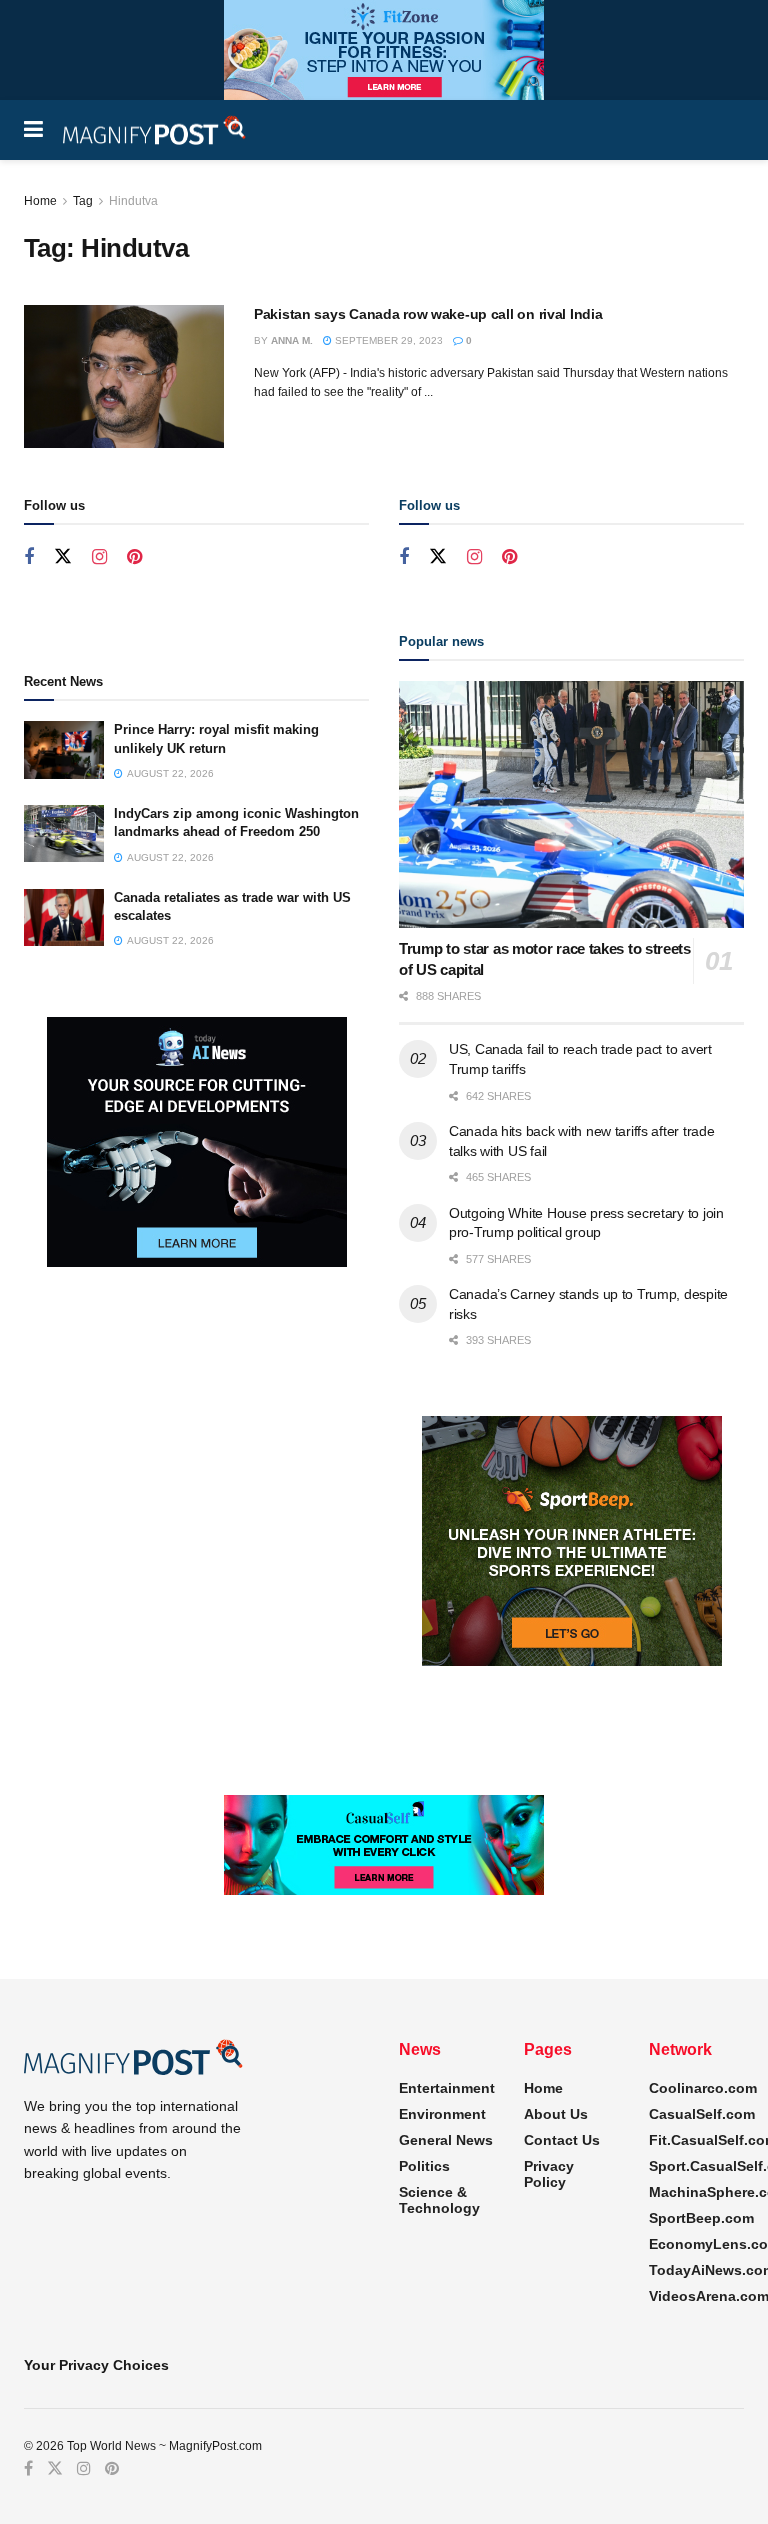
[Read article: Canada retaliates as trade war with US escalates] (64, 917)
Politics (424, 2166)
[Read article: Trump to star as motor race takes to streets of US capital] (571, 804)
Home (40, 201)
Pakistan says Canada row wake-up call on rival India (428, 314)
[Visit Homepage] (155, 130)
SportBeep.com (701, 2218)
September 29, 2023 (387, 340)
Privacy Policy (549, 2174)
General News (446, 2140)
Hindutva (133, 201)
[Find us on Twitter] (63, 557)
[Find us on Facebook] (29, 557)
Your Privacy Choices (96, 2365)
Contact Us (562, 2140)
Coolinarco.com (703, 2088)
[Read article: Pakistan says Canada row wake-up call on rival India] (124, 376)
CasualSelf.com (702, 2114)
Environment (442, 2114)
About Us (556, 2114)
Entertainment (447, 2088)
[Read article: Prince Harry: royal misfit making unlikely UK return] (64, 749)
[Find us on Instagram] (99, 557)
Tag (83, 201)
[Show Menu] (33, 130)
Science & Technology (439, 2200)
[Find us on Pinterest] (134, 557)
